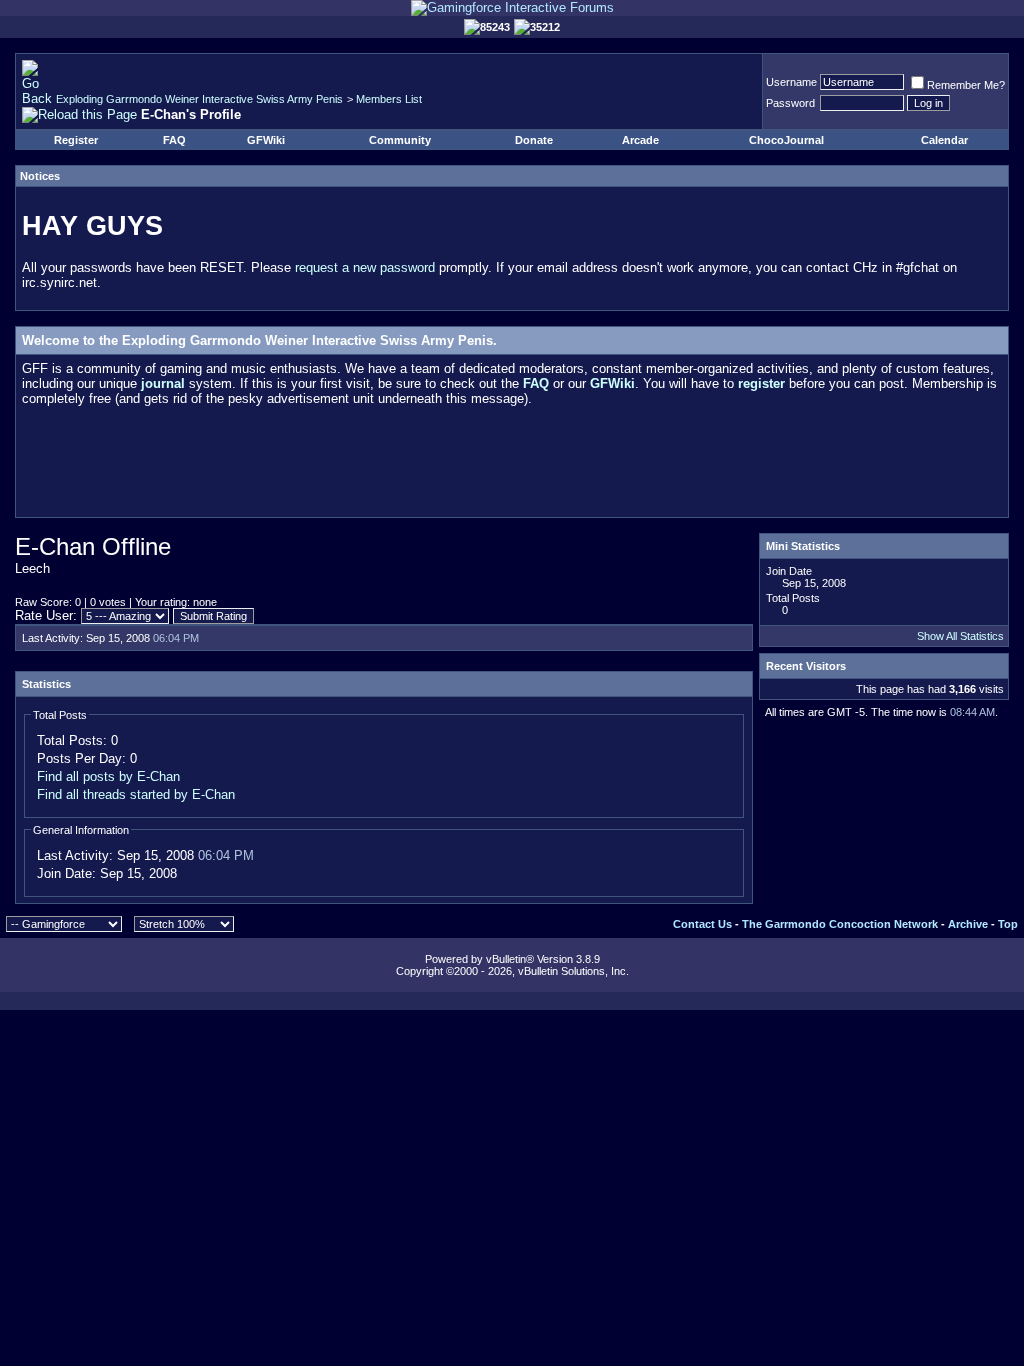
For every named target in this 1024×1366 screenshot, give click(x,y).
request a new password (365, 267)
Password (790, 103)
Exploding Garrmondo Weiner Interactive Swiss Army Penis (199, 99)
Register (76, 140)
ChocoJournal (786, 140)
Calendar (944, 140)
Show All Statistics (960, 636)
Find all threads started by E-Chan (136, 794)
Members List (389, 99)
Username (791, 82)
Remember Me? (966, 85)
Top (1008, 924)
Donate (534, 140)
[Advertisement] (512, 466)
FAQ (174, 140)
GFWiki (266, 140)
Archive (968, 924)
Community (400, 140)
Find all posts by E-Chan (108, 776)
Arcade (640, 140)
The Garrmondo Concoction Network (840, 924)
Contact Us (702, 924)
